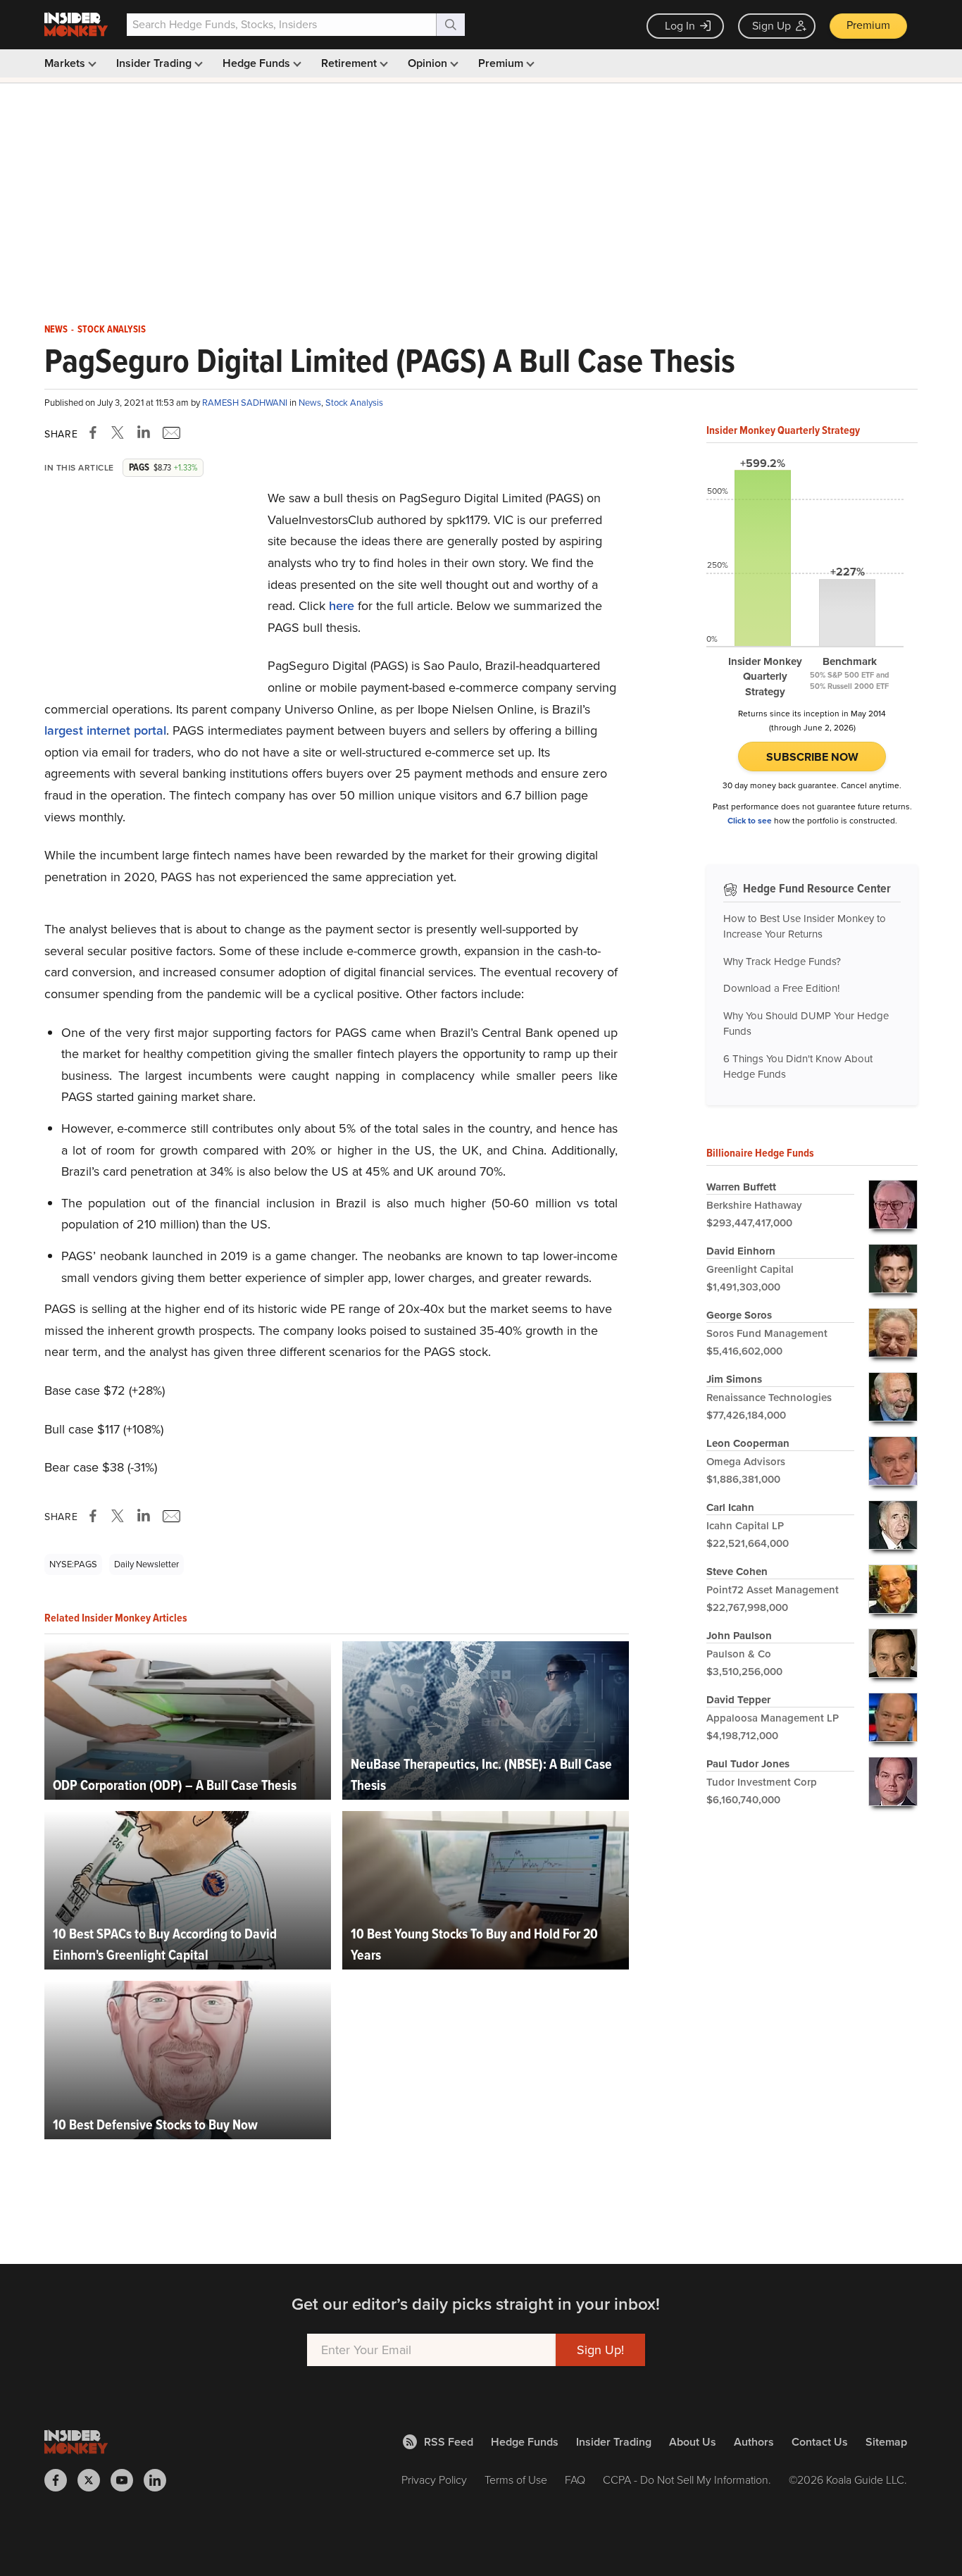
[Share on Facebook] (96, 433)
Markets (66, 63)
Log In (680, 26)
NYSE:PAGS (73, 1564)
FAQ (575, 2480)
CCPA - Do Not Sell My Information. (687, 2480)
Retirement (350, 63)
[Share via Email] (170, 433)
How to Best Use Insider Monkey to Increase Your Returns (805, 927)
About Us (693, 2442)
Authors (754, 2442)
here (342, 606)
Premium (868, 25)
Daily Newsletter (146, 1564)
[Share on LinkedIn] (144, 433)
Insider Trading (155, 63)
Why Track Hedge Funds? (782, 962)
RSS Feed (449, 2442)
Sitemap (886, 2442)
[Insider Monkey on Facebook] (61, 2480)
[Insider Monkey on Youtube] (127, 2480)
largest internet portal (105, 730)
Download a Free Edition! (781, 988)
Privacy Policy (434, 2480)
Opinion (429, 63)
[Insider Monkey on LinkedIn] (160, 2480)
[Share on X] (120, 433)
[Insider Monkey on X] (94, 2480)
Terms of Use (516, 2480)
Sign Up (772, 26)
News (56, 330)
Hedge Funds (258, 63)
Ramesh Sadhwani (246, 403)
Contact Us (820, 2442)
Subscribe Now (812, 757)
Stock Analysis (112, 330)
